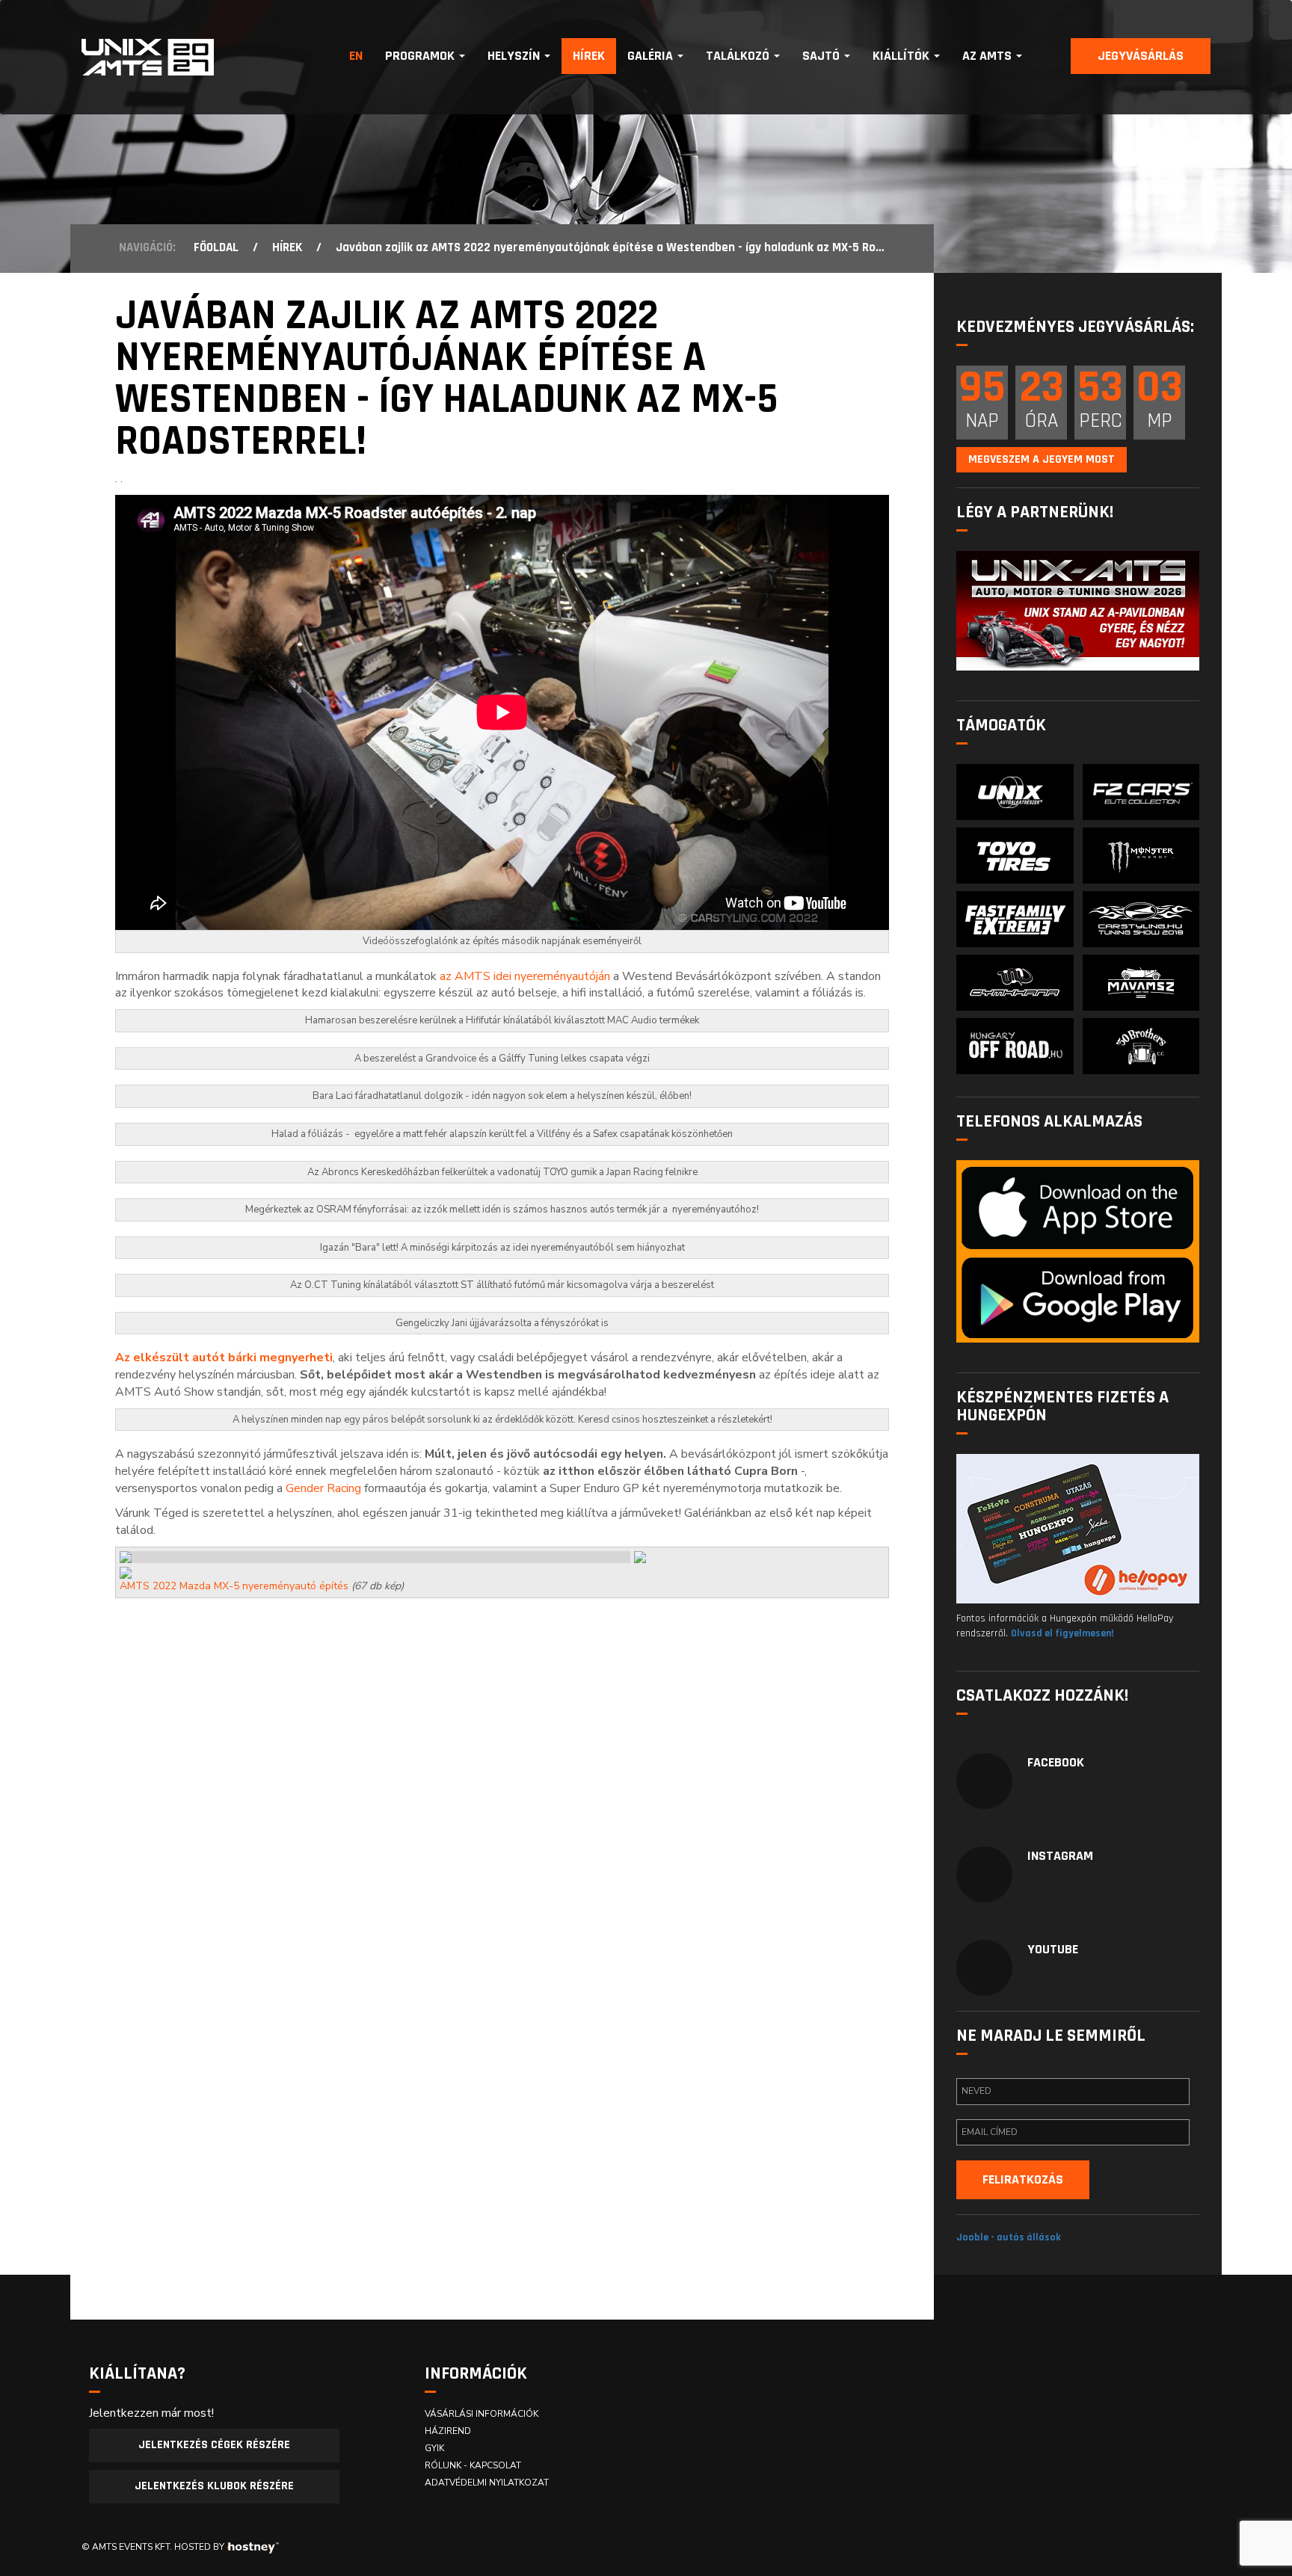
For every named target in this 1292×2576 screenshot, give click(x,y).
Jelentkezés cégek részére (214, 2445)
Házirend (448, 2431)
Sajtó (822, 56)
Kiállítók (902, 56)
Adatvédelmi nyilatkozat (487, 2483)
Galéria (652, 56)
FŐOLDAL (216, 247)
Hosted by (199, 2547)
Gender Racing (323, 1488)
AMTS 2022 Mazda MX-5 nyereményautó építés (234, 1586)
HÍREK (287, 247)
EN (356, 56)
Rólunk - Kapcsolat (473, 2465)
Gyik (434, 2448)
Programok (421, 56)
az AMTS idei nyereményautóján (525, 976)
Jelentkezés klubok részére (214, 2486)
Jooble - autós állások (1009, 2237)
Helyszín (515, 56)
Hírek (589, 56)
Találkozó (739, 56)
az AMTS (988, 56)
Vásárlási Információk (482, 2414)
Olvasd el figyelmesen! (1062, 1633)
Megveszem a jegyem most (1042, 459)
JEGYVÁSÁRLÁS (1141, 56)
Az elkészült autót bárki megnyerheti (224, 1358)
